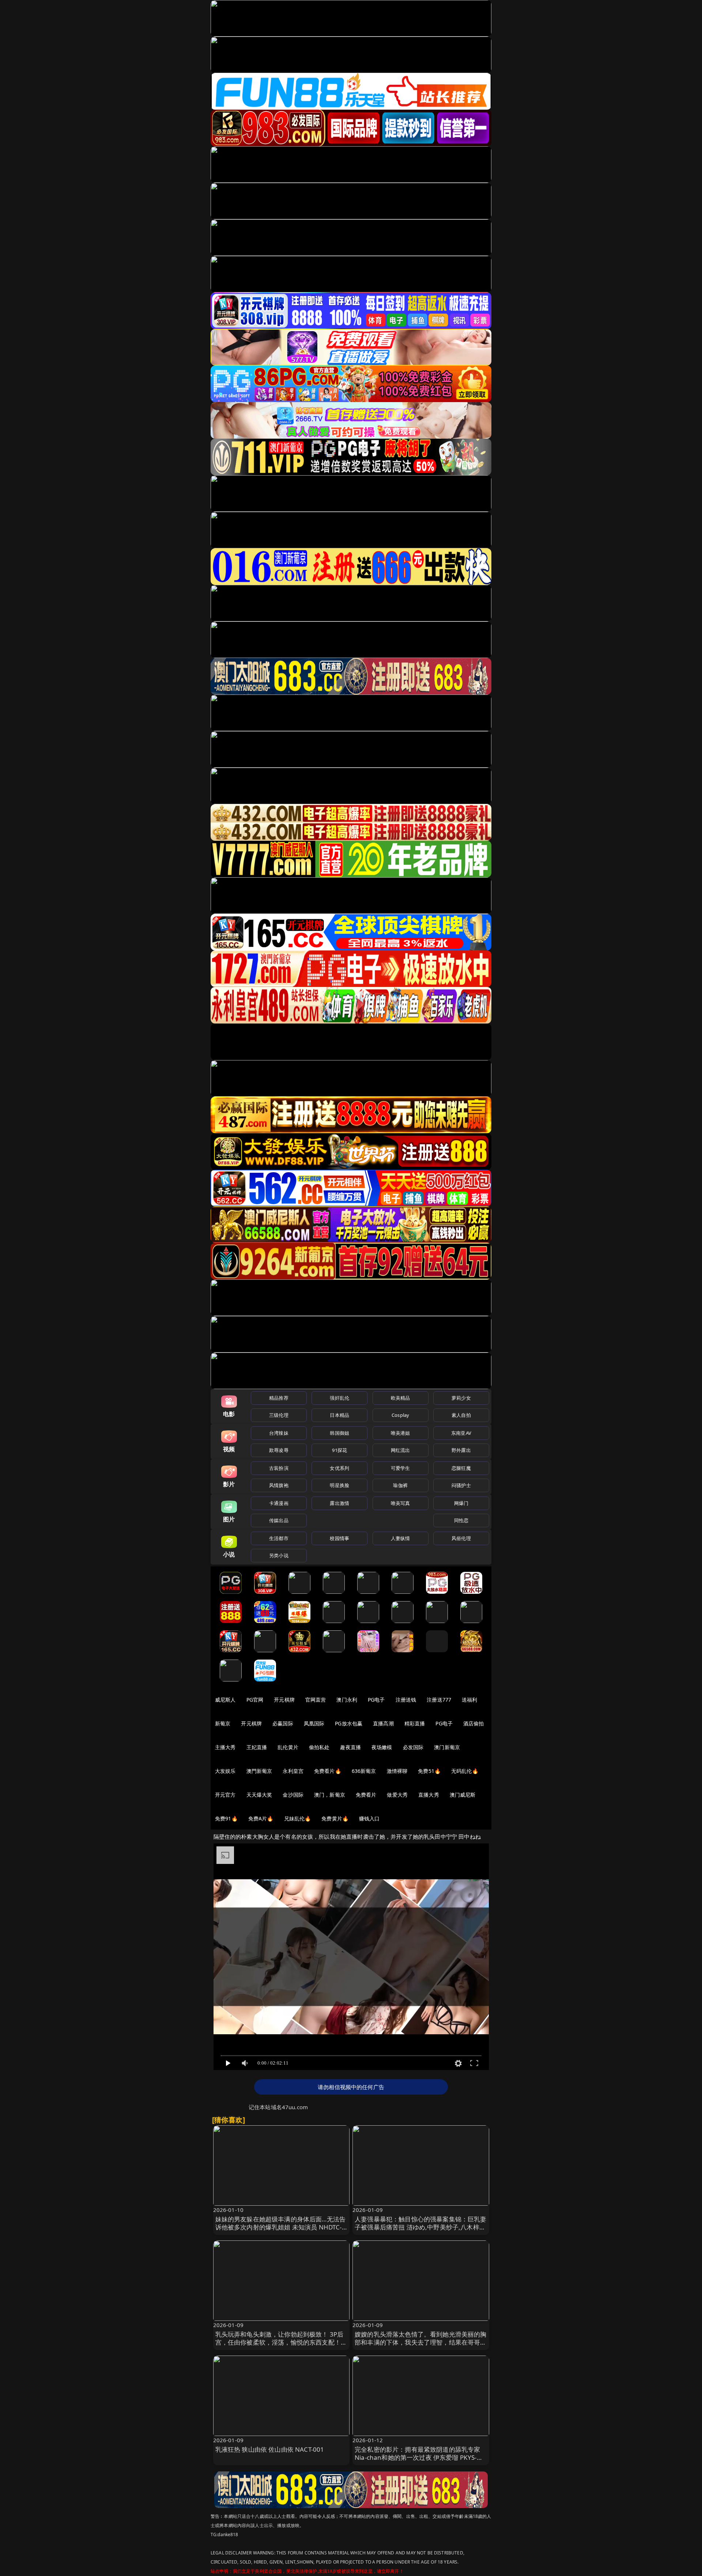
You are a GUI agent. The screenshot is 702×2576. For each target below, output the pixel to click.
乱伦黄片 (288, 1747)
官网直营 (316, 1700)
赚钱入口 (369, 1818)
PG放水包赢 (349, 1723)
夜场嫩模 (382, 1747)
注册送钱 (406, 1700)
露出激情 (339, 1503)
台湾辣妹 (279, 1433)
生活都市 (279, 1538)
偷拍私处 (319, 1747)
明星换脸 (339, 1485)
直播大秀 (429, 1795)
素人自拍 (461, 1415)
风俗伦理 (461, 1538)
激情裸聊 (397, 1771)
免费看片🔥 (328, 1771)
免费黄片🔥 (335, 1818)
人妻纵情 (401, 1538)
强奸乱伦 (339, 1398)
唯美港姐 (401, 1433)
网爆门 (461, 1503)
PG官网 (255, 1700)
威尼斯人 (225, 1700)
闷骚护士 (461, 1485)
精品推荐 (279, 1398)
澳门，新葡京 (330, 1795)
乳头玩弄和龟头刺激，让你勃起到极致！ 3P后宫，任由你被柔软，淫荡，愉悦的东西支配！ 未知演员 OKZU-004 (280, 2342)
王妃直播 (257, 1747)
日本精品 (339, 1415)
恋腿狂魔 (461, 1468)
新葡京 (223, 1723)
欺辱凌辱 (279, 1450)
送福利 (469, 1700)
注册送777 (439, 1700)
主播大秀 (225, 1747)
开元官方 (225, 1795)
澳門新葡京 (259, 1771)
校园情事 (339, 1538)
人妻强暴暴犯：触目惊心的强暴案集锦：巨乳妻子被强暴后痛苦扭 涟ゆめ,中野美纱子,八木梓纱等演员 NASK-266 (421, 2227)
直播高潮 (383, 1723)
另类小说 (279, 1555)
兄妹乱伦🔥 (298, 1818)
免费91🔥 (226, 1818)
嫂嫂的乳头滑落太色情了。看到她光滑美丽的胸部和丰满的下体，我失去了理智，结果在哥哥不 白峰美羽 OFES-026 (421, 2342)
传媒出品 (279, 1520)
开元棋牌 (284, 1700)
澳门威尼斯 (463, 1795)
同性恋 (461, 1520)
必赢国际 (283, 1723)
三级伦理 (279, 1415)
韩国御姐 (339, 1433)
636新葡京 (364, 1771)
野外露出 (461, 1450)
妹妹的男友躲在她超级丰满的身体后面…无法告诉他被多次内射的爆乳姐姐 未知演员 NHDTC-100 (281, 2227)
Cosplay (400, 1415)
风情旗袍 (279, 1485)
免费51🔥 (429, 1771)
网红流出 (401, 1450)
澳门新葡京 (447, 1747)
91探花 (339, 1450)
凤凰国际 (314, 1723)
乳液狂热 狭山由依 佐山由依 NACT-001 (270, 2449)
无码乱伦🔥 (465, 1771)
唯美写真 (401, 1503)
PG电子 (376, 1700)
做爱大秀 (397, 1795)
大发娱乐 (225, 1771)
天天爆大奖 (259, 1795)
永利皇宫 (293, 1771)
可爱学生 (401, 1468)
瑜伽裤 (400, 1485)
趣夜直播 (350, 1747)
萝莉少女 (461, 1398)
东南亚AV (461, 1433)
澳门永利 (347, 1700)
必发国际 (413, 1747)
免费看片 (366, 1795)
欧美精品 (401, 1398)
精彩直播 (415, 1723)
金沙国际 (293, 1795)
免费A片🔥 (261, 1818)
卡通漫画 (279, 1503)
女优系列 (339, 1468)
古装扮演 (279, 1468)
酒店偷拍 (474, 1723)
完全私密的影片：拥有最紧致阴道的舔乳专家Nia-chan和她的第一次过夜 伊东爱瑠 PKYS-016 (417, 2457)
